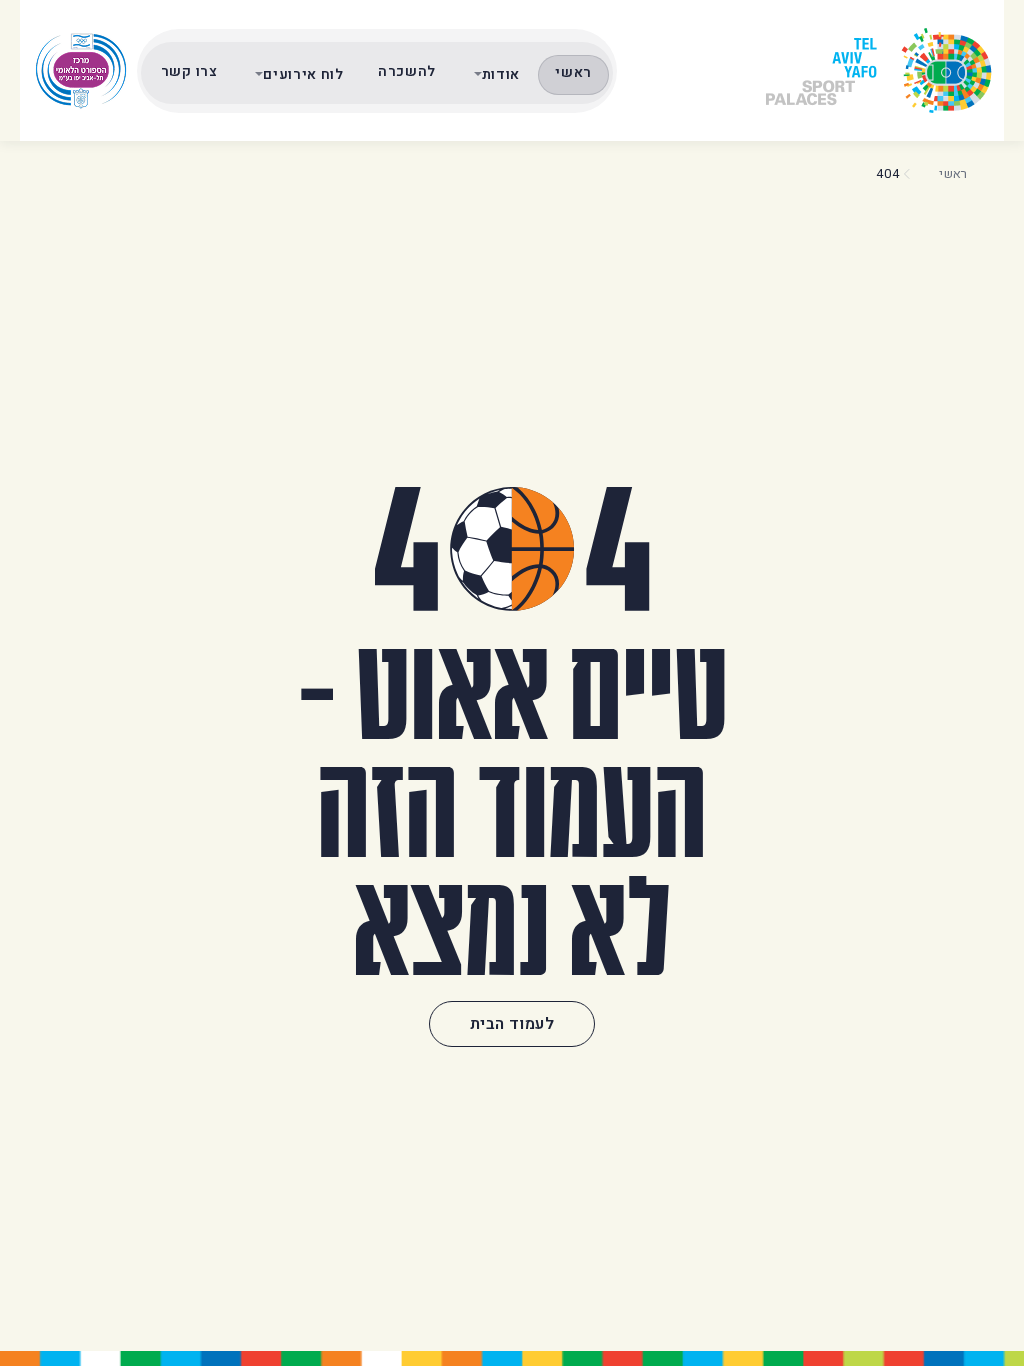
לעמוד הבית (512, 1024)
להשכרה (407, 71)
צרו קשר (189, 71)
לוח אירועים (303, 74)
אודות (501, 74)
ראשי (573, 72)
